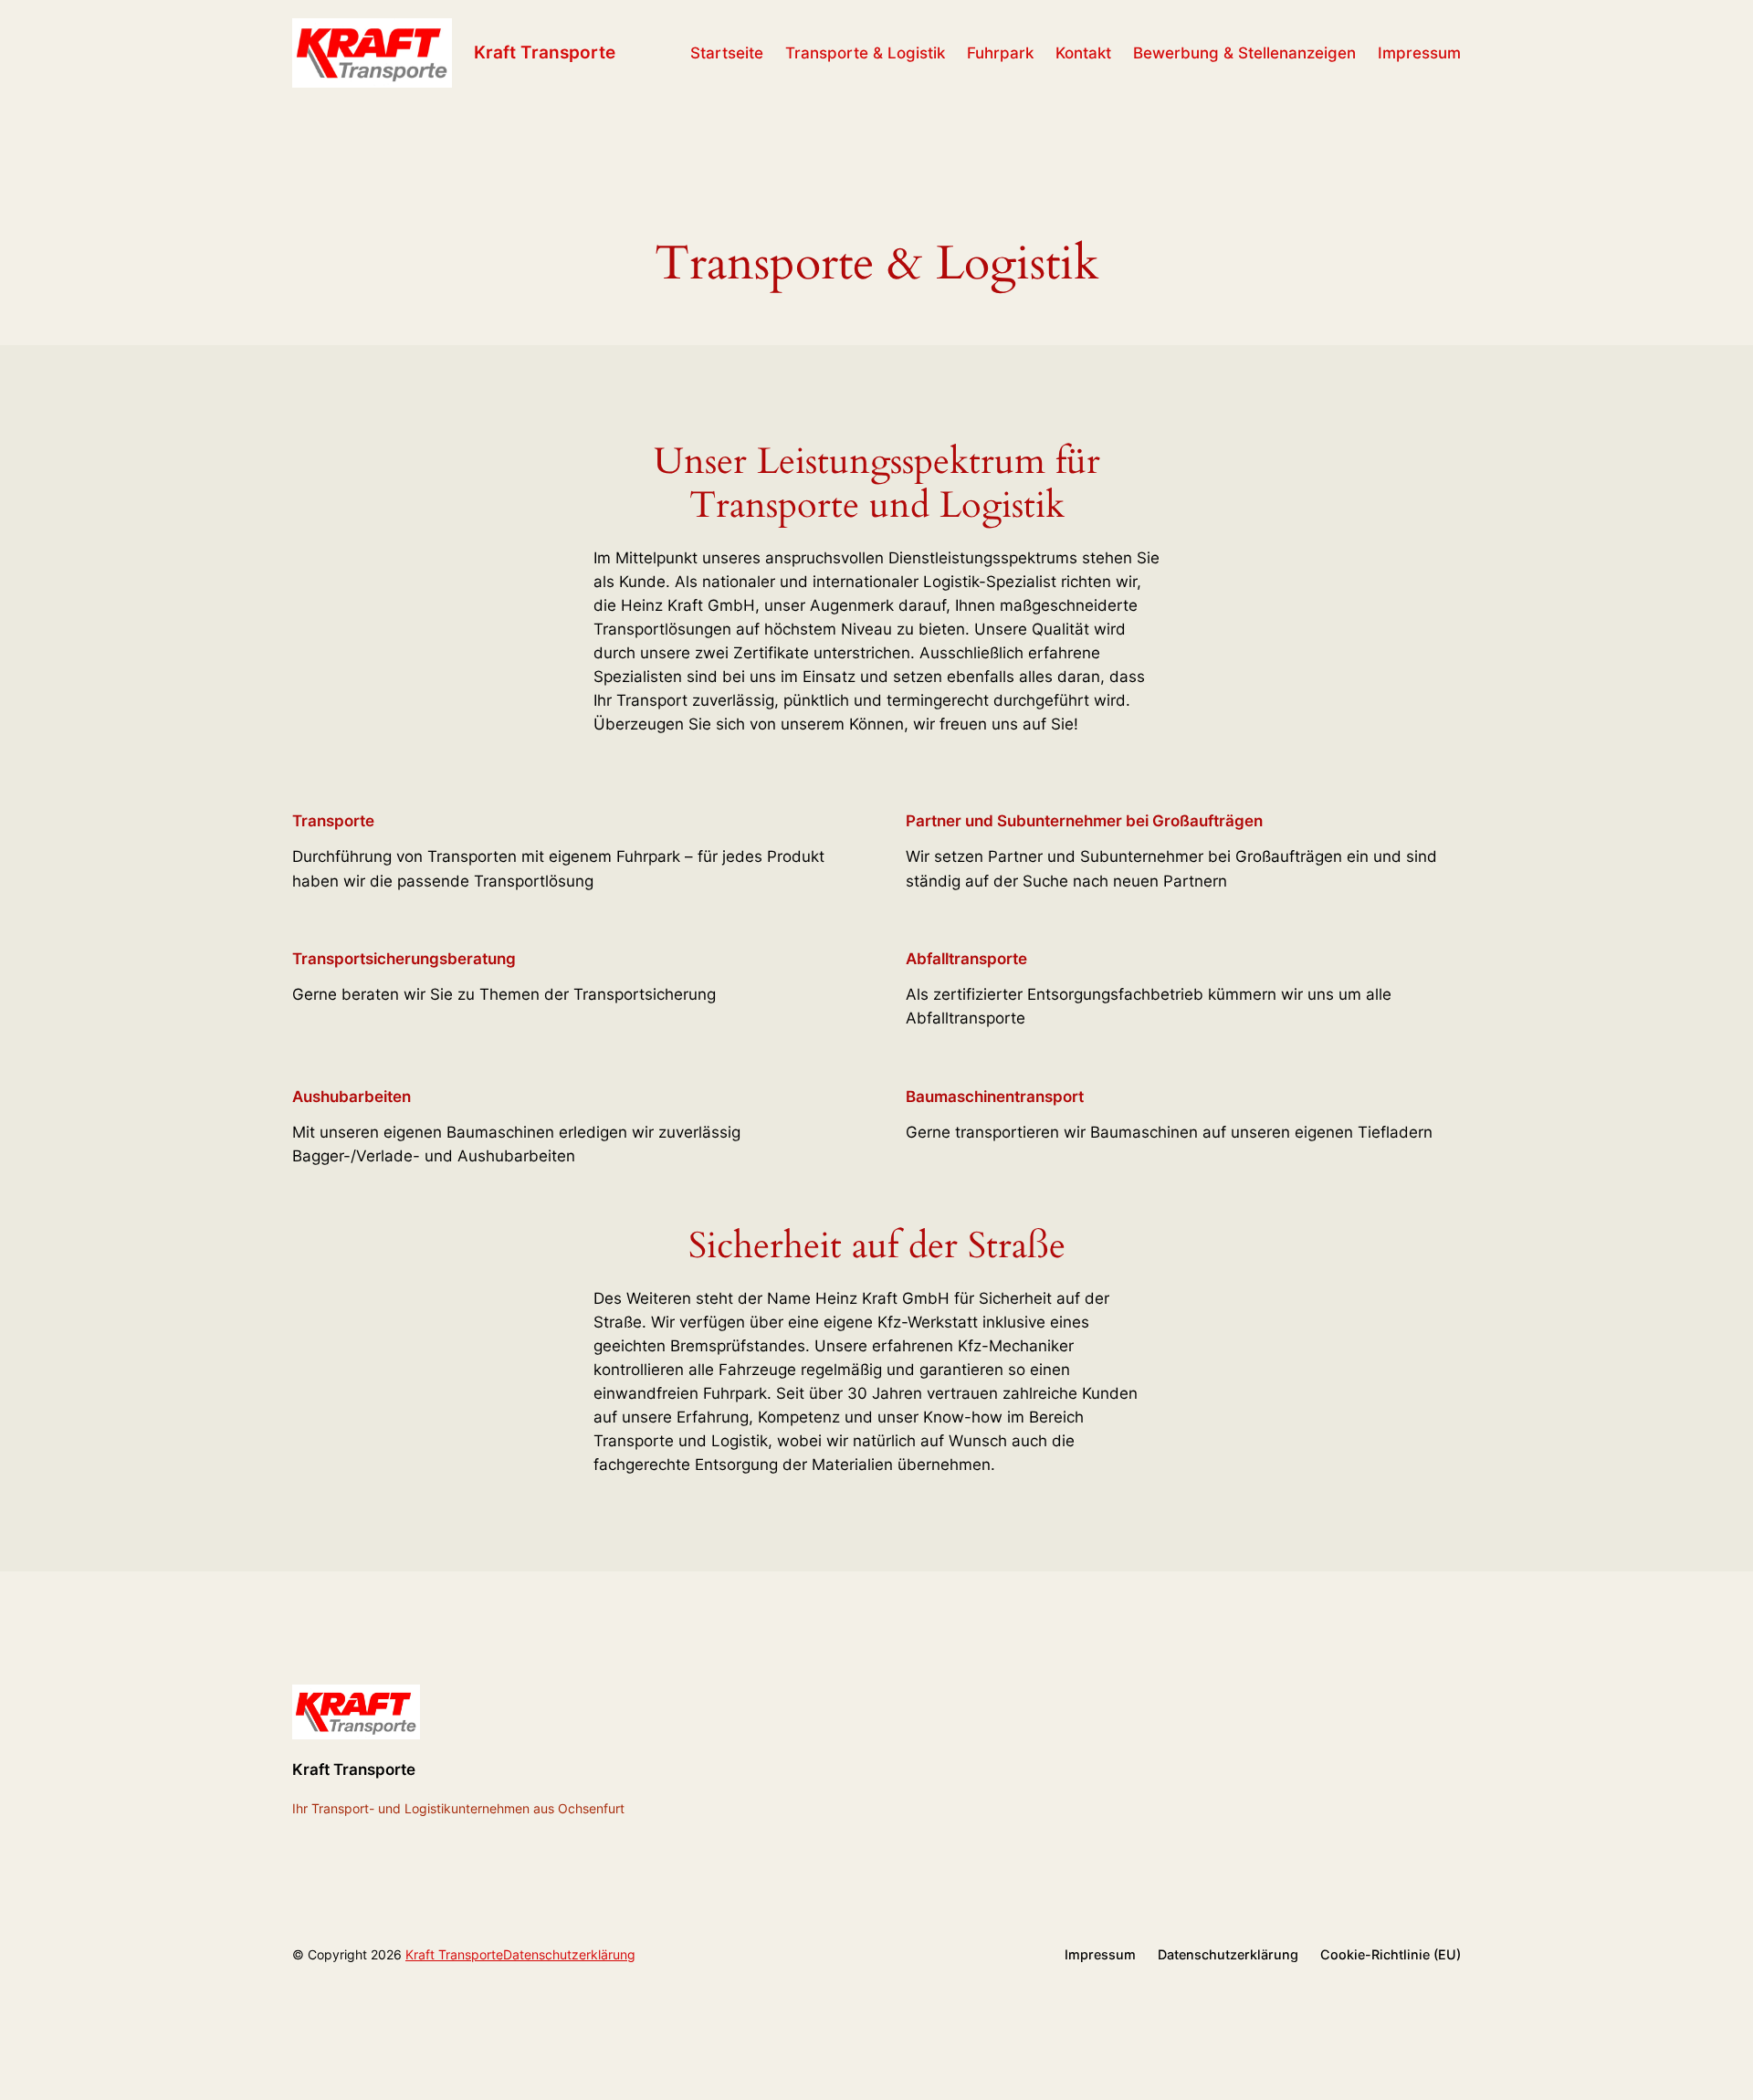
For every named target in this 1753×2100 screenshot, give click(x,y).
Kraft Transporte (545, 52)
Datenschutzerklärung (569, 1954)
